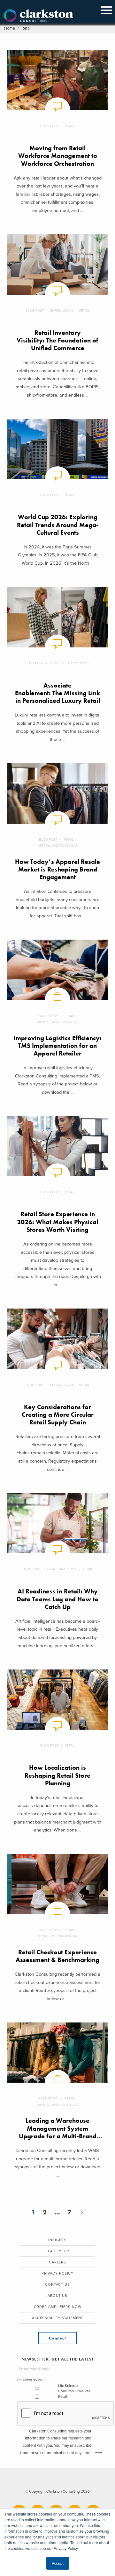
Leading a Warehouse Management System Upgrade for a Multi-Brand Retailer (58, 2132)
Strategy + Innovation (58, 1936)
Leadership (57, 2251)
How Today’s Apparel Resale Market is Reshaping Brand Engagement (57, 870)
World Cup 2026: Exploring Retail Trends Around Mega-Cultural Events (58, 525)
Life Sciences (69, 2386)
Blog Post (49, 126)
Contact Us (57, 2285)
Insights (57, 2240)
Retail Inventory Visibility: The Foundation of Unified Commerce (57, 341)
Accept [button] (58, 2563)
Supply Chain (61, 311)
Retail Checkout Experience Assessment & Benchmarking (57, 1956)
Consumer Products (74, 2391)
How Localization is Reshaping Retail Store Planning (57, 1775)
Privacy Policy (58, 2273)
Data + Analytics (62, 1569)
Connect (57, 2338)
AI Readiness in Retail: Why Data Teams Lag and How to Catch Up (57, 1599)
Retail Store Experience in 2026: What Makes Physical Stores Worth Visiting (57, 1222)
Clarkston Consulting (38, 16)
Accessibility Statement (58, 2318)
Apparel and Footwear (58, 846)
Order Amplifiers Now (58, 2307)
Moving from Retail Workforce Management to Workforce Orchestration (58, 156)
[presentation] (66, 2414)
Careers (57, 2262)
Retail (70, 126)
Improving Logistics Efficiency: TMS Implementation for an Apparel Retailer (58, 1046)
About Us (57, 2296)
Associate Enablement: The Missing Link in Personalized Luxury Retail (57, 693)
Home (10, 28)
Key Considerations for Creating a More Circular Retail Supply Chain (58, 1415)
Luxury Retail (78, 663)
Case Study (48, 1016)
